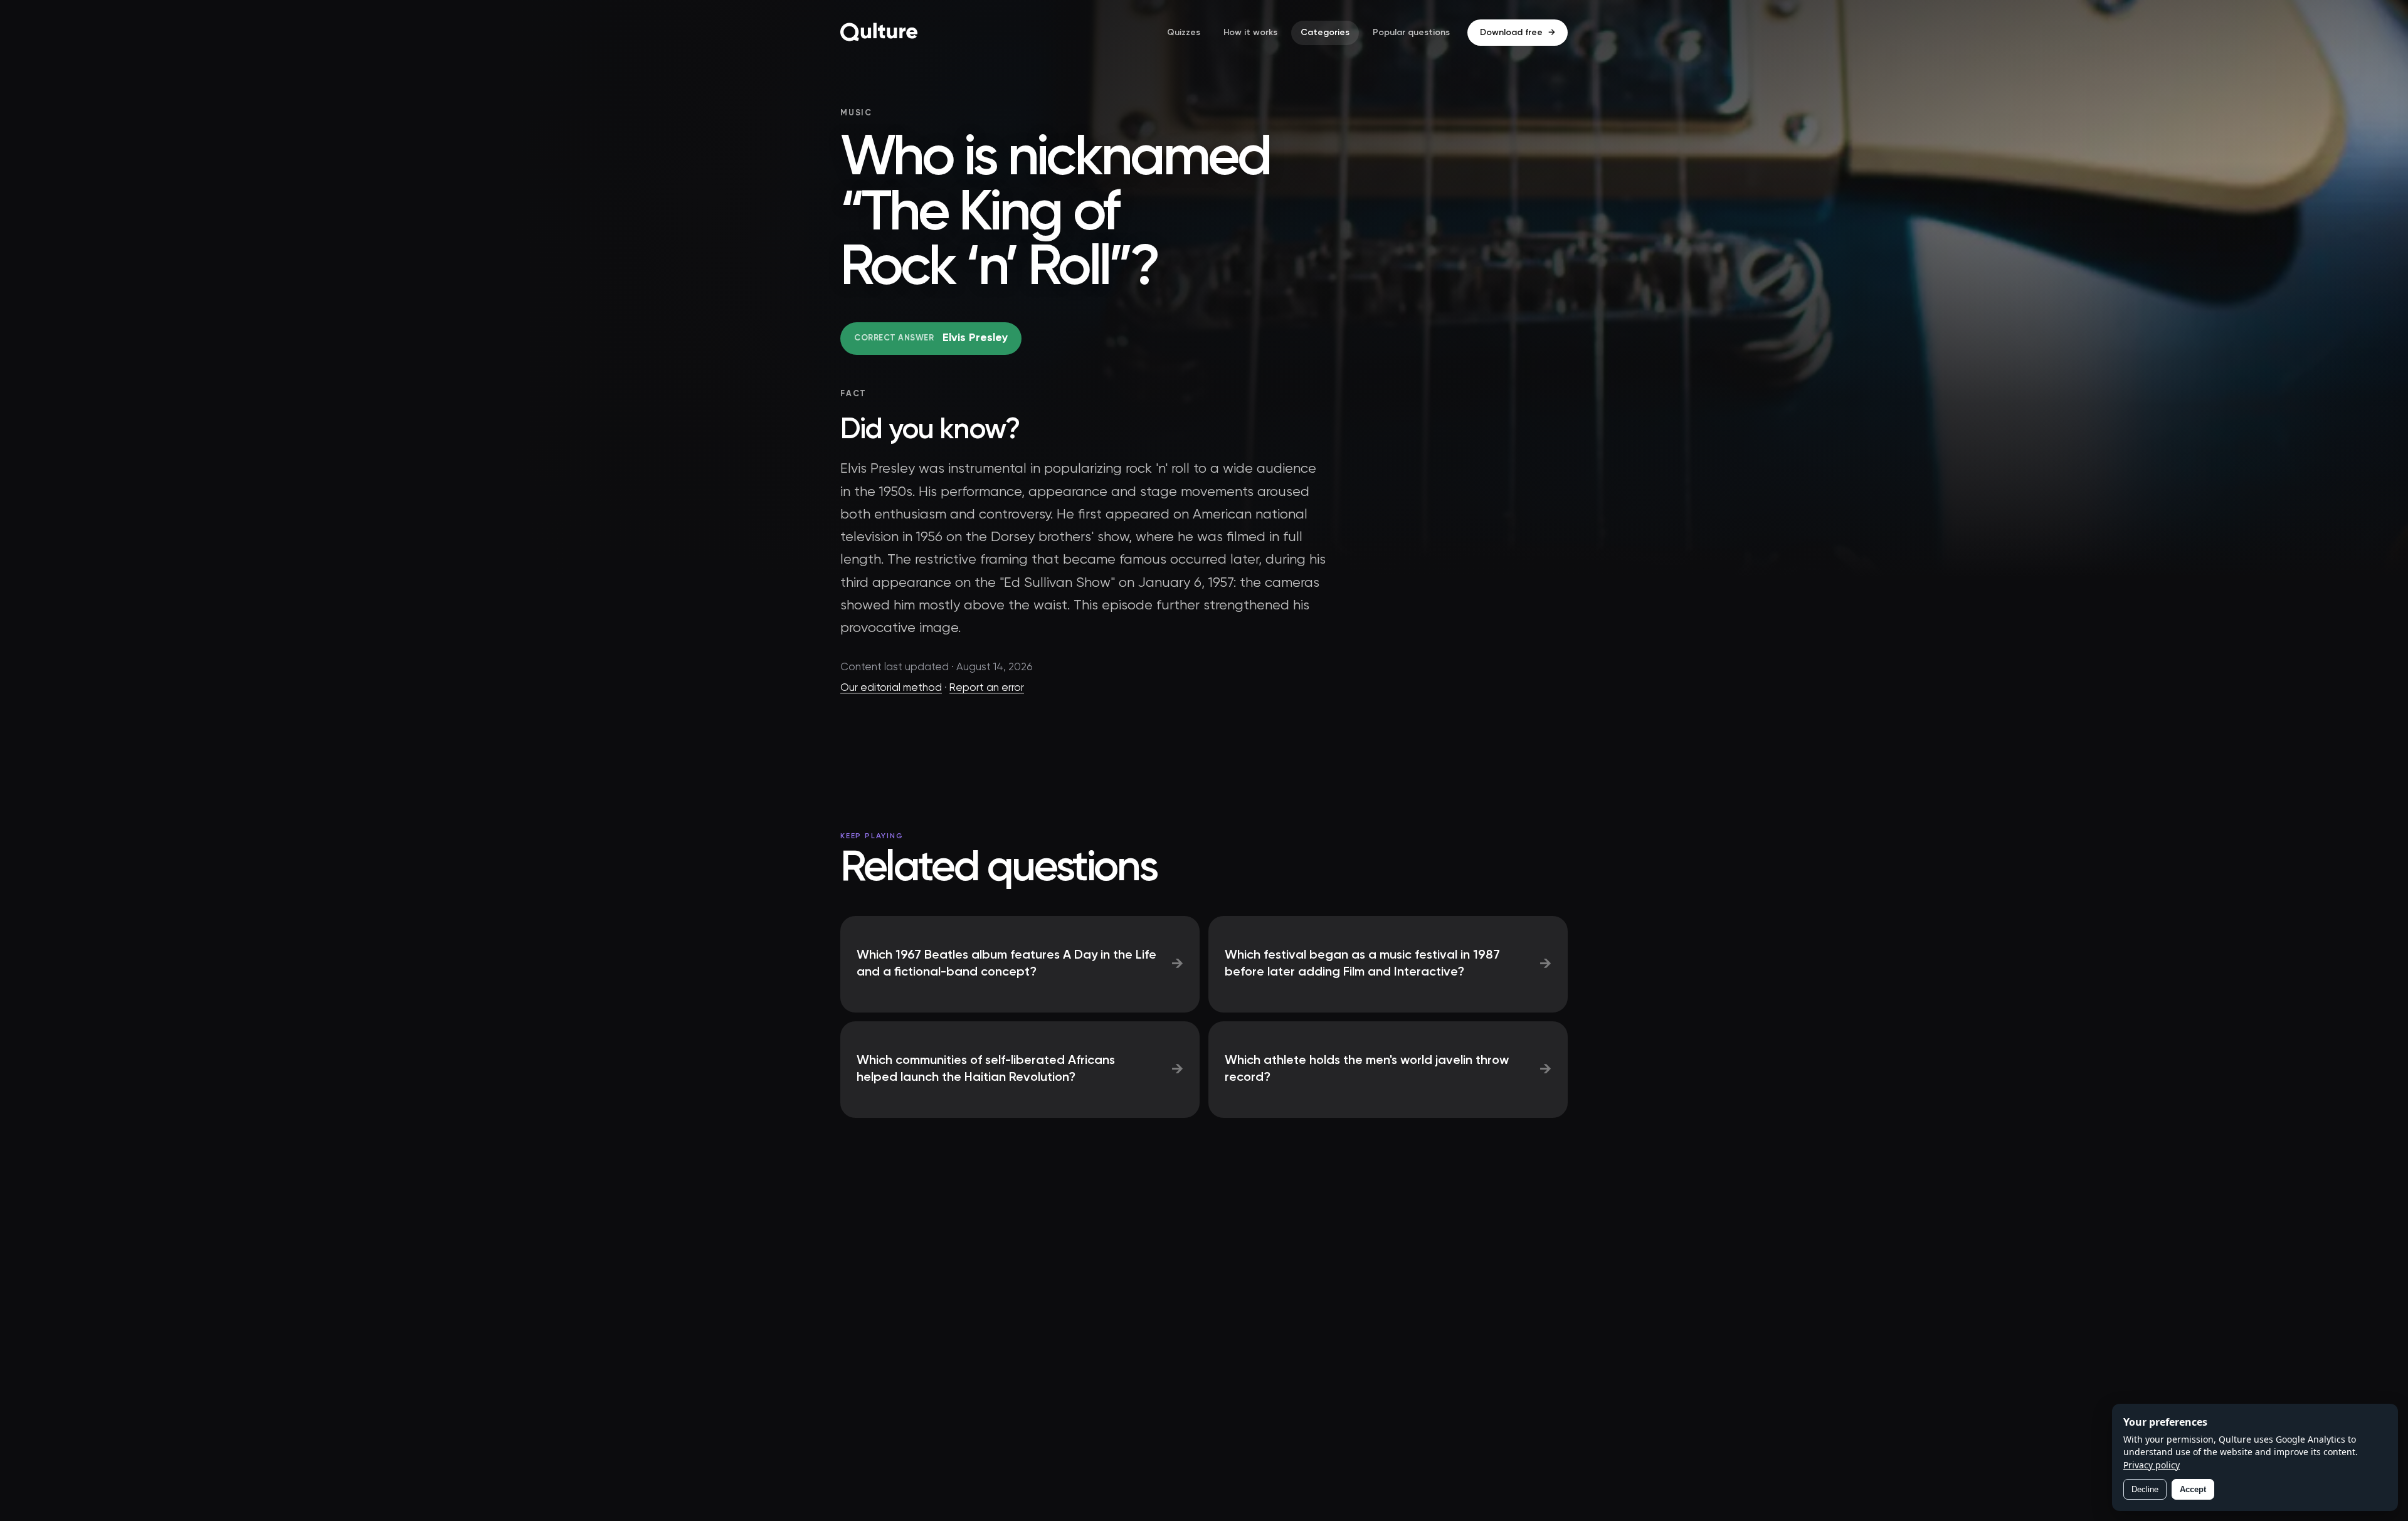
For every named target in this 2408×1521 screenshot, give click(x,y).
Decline (2145, 1489)
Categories (1325, 33)
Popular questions (1411, 33)
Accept (2193, 1489)
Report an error (987, 688)
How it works (1250, 33)
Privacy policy (2152, 1465)
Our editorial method (891, 688)
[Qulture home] (879, 33)
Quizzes (1184, 33)
